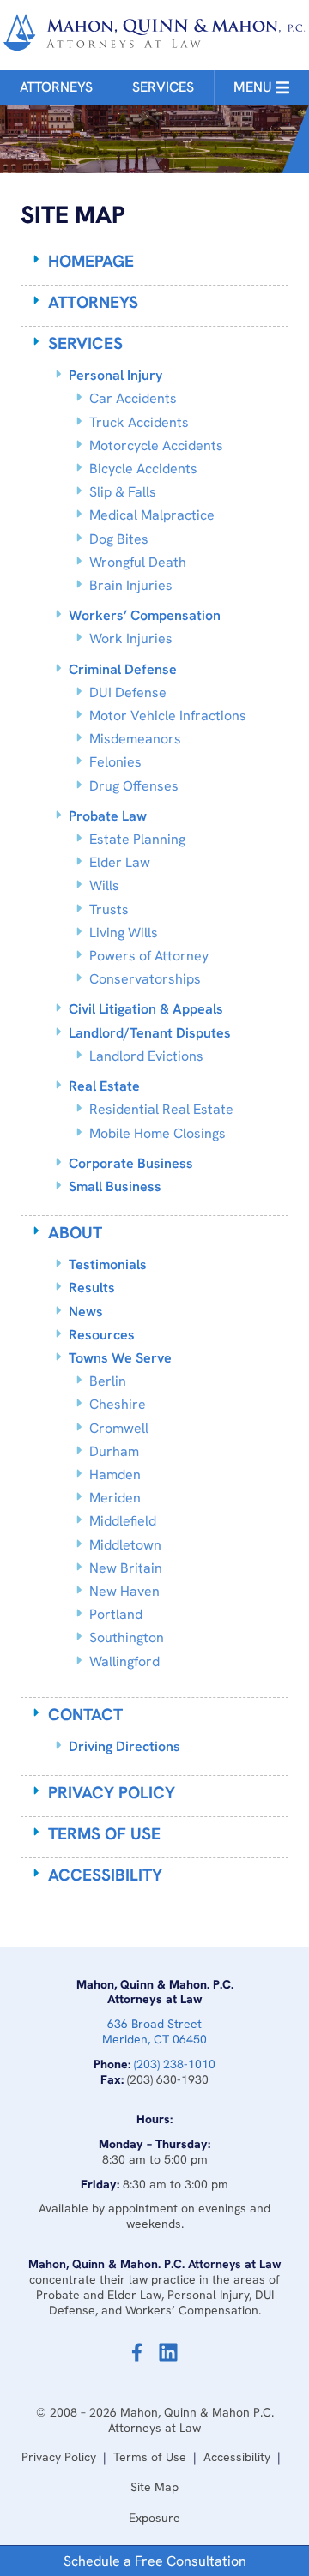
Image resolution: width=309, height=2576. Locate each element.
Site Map (154, 2487)
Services (163, 87)
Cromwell (119, 1428)
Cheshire (118, 1404)
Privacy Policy (112, 1793)
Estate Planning (137, 839)
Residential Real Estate (161, 1109)
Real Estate (104, 1086)
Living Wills (124, 933)
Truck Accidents (139, 422)
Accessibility (105, 1875)
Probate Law (108, 816)
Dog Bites (119, 539)
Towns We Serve (120, 1358)
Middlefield (123, 1521)
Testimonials (108, 1264)
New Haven (124, 1591)
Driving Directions (124, 1746)
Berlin (108, 1381)
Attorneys (56, 87)
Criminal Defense (123, 669)
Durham (114, 1451)
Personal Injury (115, 375)
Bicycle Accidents (143, 469)
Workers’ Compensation (145, 615)
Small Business (115, 1186)
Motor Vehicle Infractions (168, 716)
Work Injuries (131, 638)
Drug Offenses (134, 786)
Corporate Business (131, 1163)
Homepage (91, 261)
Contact (85, 1715)
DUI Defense (128, 692)
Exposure (154, 2518)
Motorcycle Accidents (156, 445)
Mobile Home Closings (158, 1133)
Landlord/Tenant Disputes (150, 1033)
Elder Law (120, 862)
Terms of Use (104, 1834)
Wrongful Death (138, 562)
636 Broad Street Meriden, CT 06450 (154, 2031)
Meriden (115, 1498)
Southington (127, 1637)
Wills (104, 885)
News (86, 1312)
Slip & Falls (123, 492)
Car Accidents (133, 398)
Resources (102, 1335)
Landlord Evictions (146, 1056)
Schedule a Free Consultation (155, 2561)
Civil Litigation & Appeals (146, 1009)
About (75, 1233)
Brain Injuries (131, 585)
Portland (116, 1614)
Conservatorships (145, 979)
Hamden (115, 1475)
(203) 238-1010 (175, 2064)
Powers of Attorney (149, 956)
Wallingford (124, 1661)
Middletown (125, 1545)
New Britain (126, 1568)
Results (92, 1288)
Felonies (115, 762)
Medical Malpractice (152, 515)
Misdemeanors (135, 739)
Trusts (109, 909)
